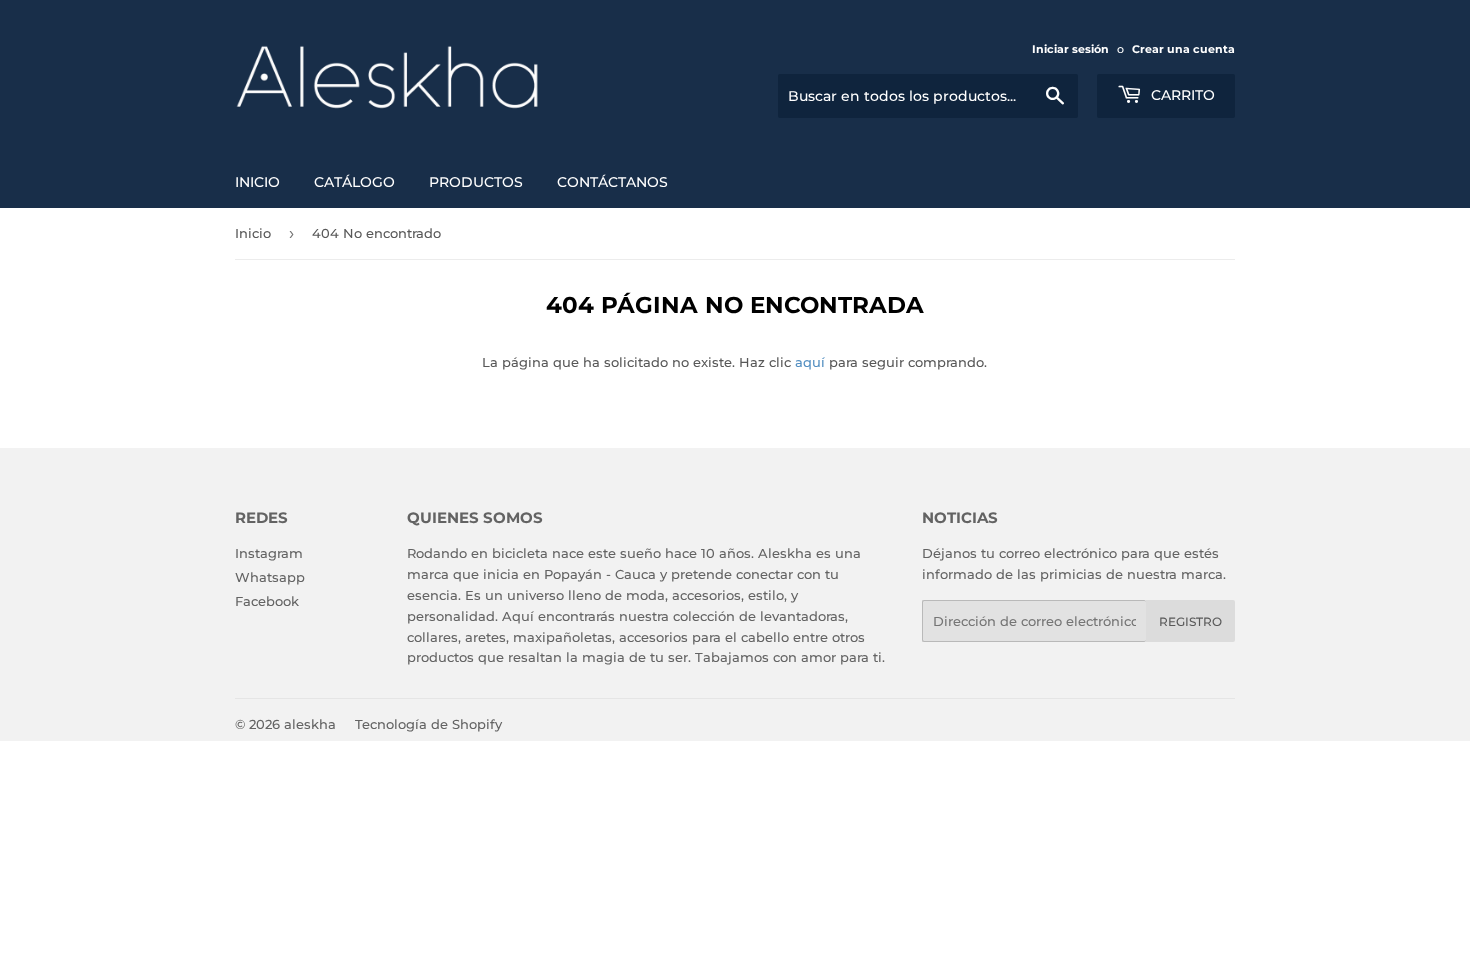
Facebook (267, 601)
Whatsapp (270, 577)
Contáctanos (612, 182)
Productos (476, 182)
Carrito (1181, 95)
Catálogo (354, 182)
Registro (1190, 621)
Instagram (269, 553)
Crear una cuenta (1183, 49)
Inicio (257, 182)
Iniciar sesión (1070, 49)
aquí (810, 362)
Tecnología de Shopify (428, 724)
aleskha (310, 724)
